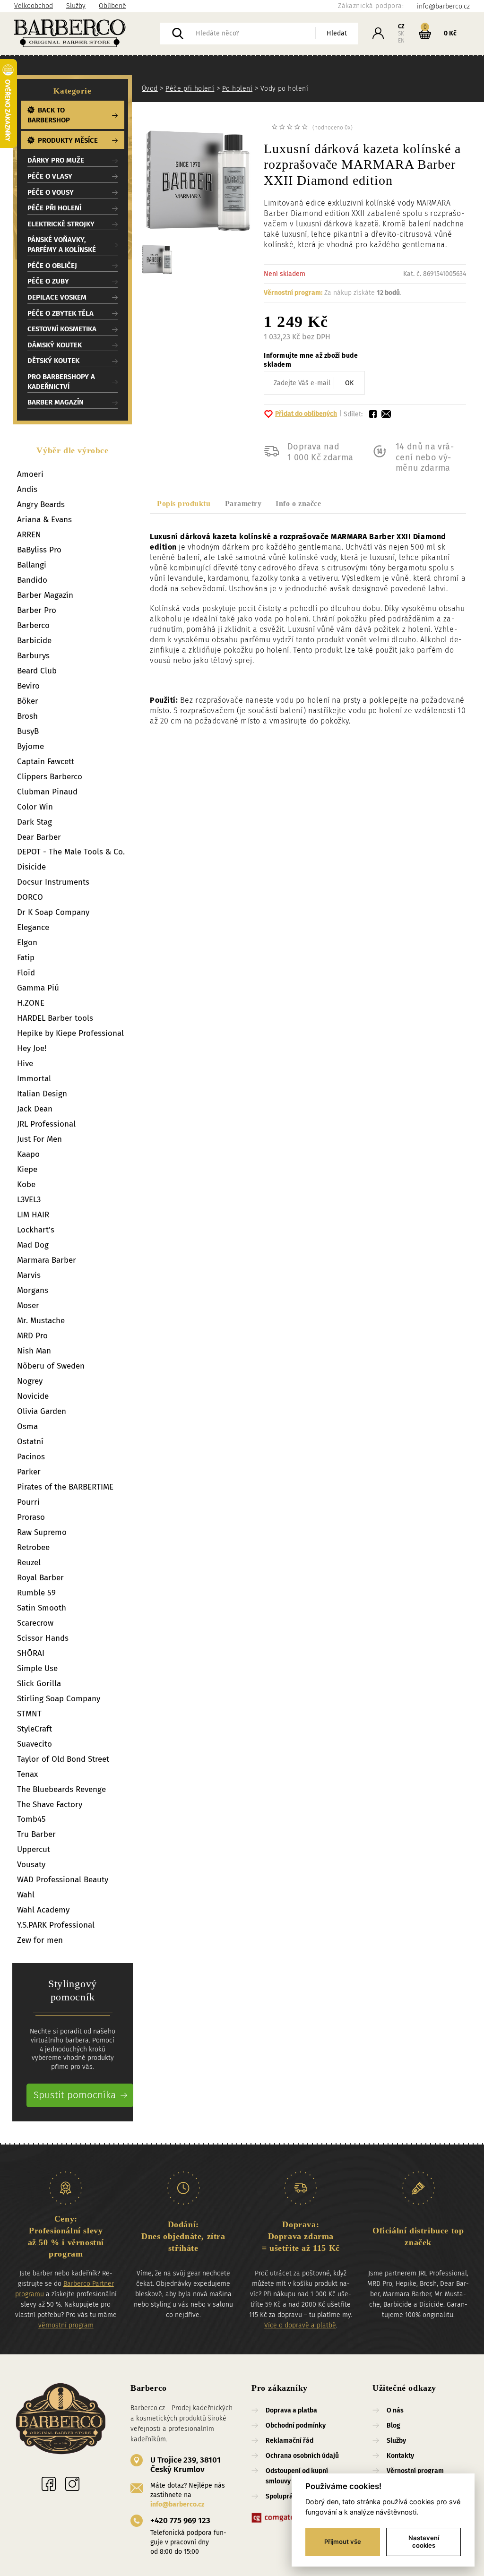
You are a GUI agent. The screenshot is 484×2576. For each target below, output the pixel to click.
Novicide (33, 1396)
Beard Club (37, 671)
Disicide (31, 867)
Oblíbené (112, 6)
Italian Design (42, 1094)
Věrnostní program (415, 2471)
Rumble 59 (36, 1593)
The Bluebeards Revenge (61, 1789)
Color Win (35, 807)
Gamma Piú (38, 988)
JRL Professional (46, 1124)
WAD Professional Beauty (63, 1880)
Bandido (32, 580)
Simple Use (37, 1668)
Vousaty (31, 1865)
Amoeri (30, 474)
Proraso (31, 1517)
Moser (28, 1305)
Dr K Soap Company (53, 912)
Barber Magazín (45, 595)
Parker (29, 1472)
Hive (25, 1064)
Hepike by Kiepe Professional (70, 1033)
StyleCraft (35, 1729)
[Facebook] (49, 2484)
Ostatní (30, 1442)
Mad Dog (33, 1245)
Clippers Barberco (50, 777)
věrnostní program (66, 2325)
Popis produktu (184, 504)
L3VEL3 (29, 1200)
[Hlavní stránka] (87, 34)
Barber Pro (37, 610)
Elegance (33, 927)
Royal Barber (40, 1578)
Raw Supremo (42, 1532)
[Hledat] (178, 34)
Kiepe (27, 1169)
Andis (27, 489)
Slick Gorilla (39, 1684)
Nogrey (30, 1381)
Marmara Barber (47, 1260)
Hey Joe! (32, 1048)
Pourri (28, 1502)
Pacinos (31, 1457)
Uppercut (34, 1849)
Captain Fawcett (46, 762)
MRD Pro (32, 1336)
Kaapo (28, 1154)
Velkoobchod (34, 6)
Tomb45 (31, 1819)
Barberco (33, 625)
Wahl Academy (43, 1910)
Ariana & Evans (44, 520)
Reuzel (29, 1563)
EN (401, 41)
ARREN (29, 535)
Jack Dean (35, 1109)
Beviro (28, 686)
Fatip (26, 958)
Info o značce (298, 504)
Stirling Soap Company (59, 1699)
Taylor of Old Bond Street (63, 1759)
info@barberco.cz (177, 2504)
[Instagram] (72, 2484)
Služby (76, 6)
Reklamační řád (290, 2441)
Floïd (26, 973)
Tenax (27, 1774)
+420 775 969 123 (180, 2520)
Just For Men (39, 1139)
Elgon (27, 943)
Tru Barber (36, 1834)
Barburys (33, 656)
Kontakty (400, 2456)
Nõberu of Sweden (51, 1366)
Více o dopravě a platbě (300, 2325)
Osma (27, 1426)
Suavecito (35, 1744)
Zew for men (40, 1940)
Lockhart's (36, 1230)
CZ (401, 26)
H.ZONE (31, 1003)
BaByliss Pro (39, 550)
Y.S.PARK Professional (56, 1925)
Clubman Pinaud (47, 792)
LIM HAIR (33, 1215)
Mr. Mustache (41, 1321)
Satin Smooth (42, 1608)
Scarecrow (35, 1623)
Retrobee (33, 1547)
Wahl (26, 1895)
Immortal (34, 1079)
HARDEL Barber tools (55, 1018)
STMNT (29, 1714)
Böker (28, 701)
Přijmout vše (343, 2542)
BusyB (28, 731)
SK (401, 34)
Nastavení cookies (424, 2542)
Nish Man (34, 1351)
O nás (395, 2410)
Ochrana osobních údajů (302, 2456)
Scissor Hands (43, 1638)
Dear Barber (39, 837)
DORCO (30, 897)
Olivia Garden (42, 1411)
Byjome (30, 746)
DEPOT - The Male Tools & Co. (71, 852)
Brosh (27, 716)
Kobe (26, 1185)
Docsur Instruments (53, 882)
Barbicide (34, 641)
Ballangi (32, 565)
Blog (393, 2425)
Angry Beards (41, 504)
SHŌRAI (31, 1653)
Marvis (29, 1275)
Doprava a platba (291, 2410)
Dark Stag (35, 822)
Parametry (243, 504)
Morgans (33, 1290)
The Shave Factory (50, 1805)
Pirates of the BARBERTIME (65, 1487)
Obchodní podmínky (296, 2425)
